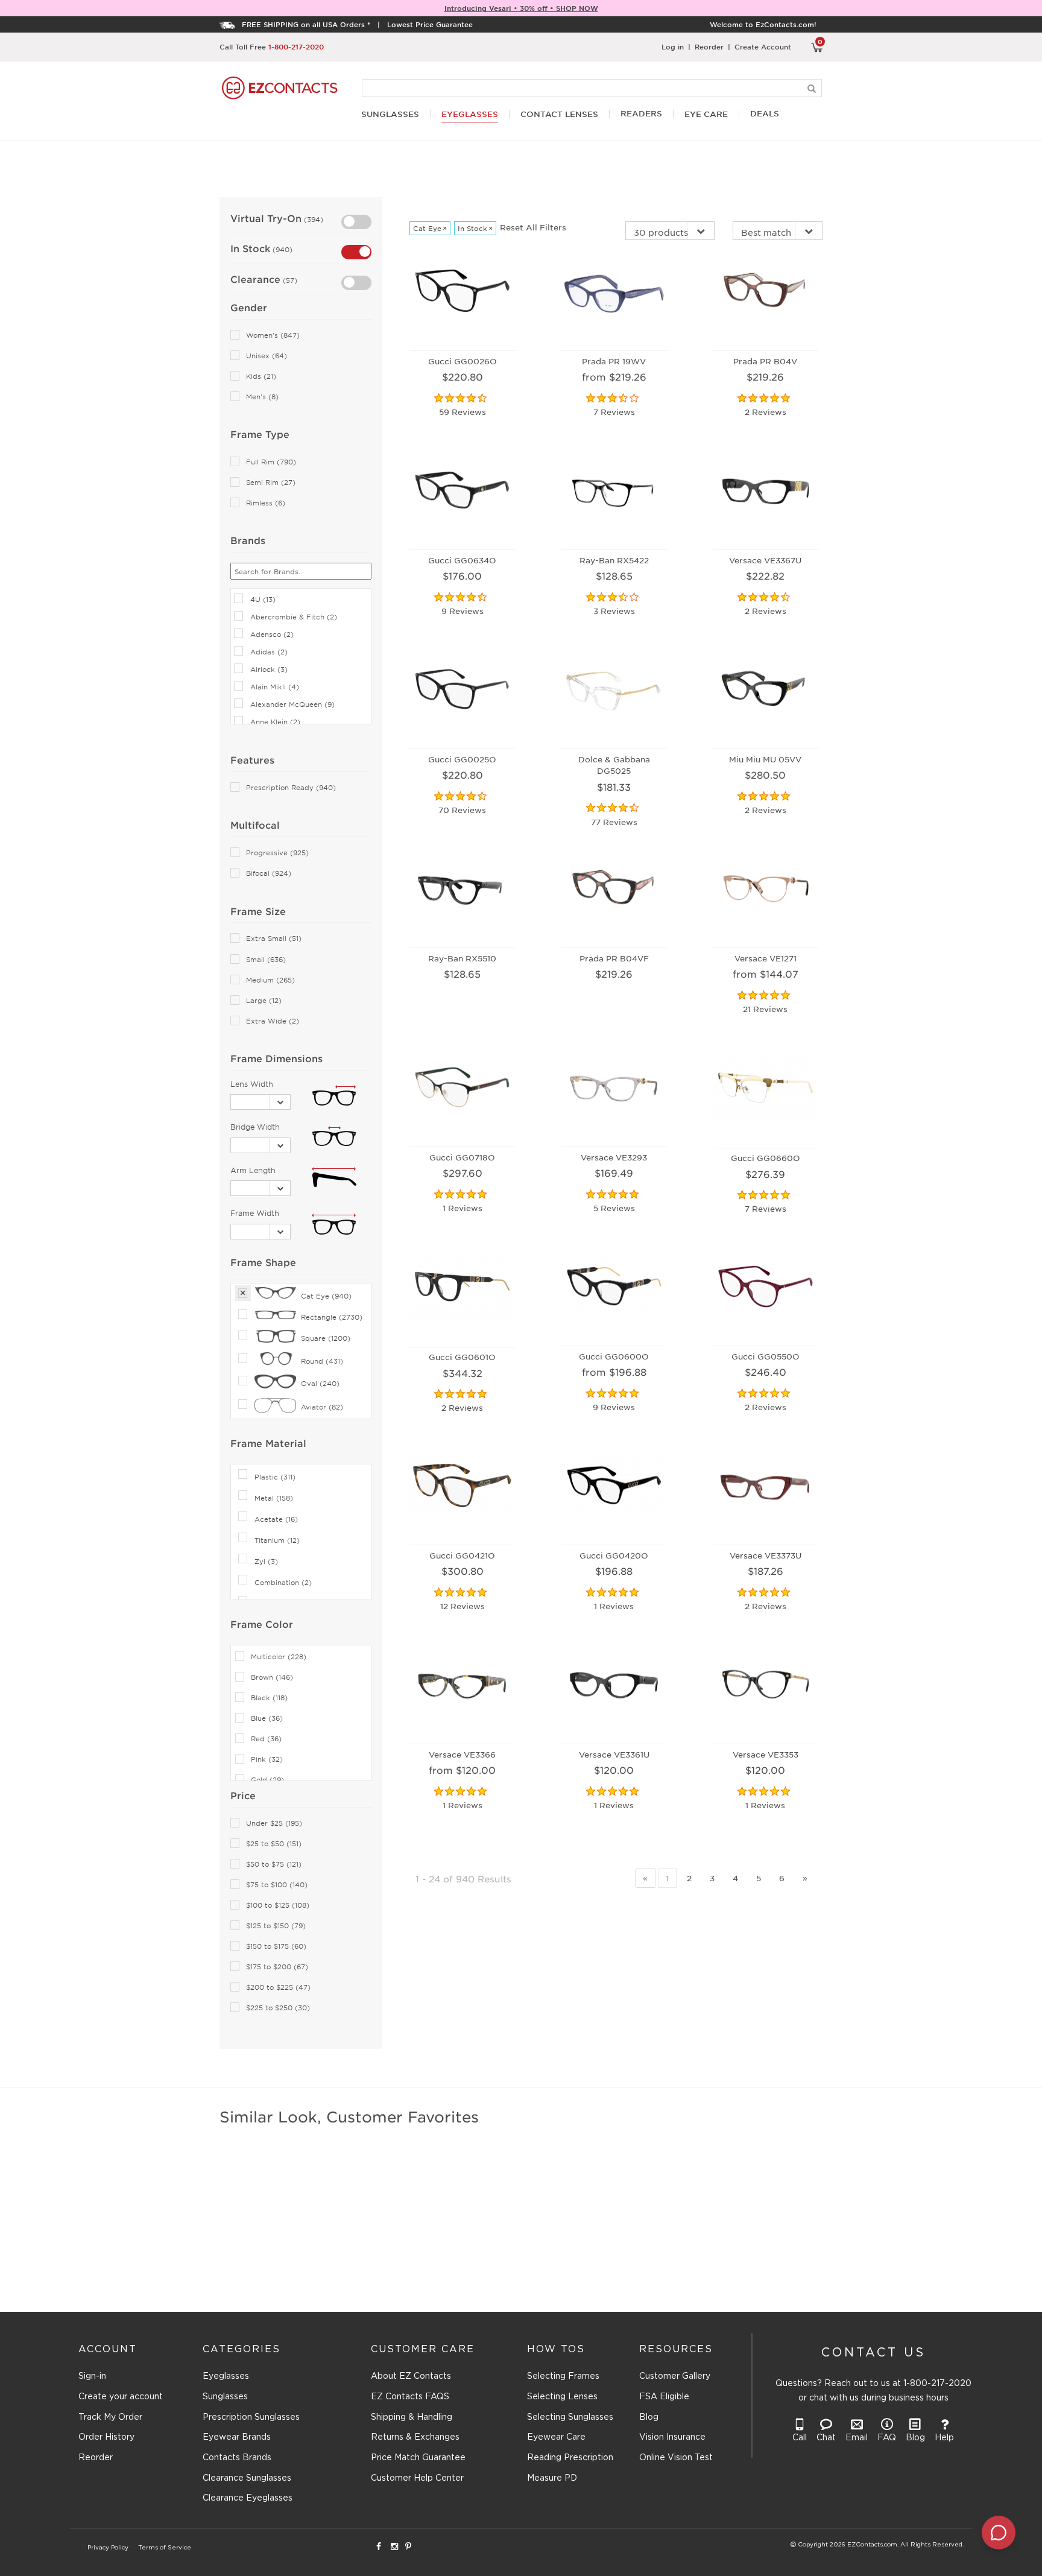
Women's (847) (273, 335)
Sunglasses (225, 2397)
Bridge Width (255, 1127)
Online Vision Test (676, 2458)
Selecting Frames (563, 2376)
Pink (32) (267, 1759)
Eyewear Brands (237, 2437)
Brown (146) (272, 1677)
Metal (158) (274, 1498)
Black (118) (269, 1698)
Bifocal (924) (269, 873)
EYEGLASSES (470, 114)
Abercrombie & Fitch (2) (294, 616)
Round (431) (322, 1361)
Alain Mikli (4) (275, 686)
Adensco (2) (272, 634)
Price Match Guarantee (418, 2458)
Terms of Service (165, 2548)
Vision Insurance (672, 2437)
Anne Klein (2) (275, 721)
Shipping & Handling (412, 2417)
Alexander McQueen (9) (292, 704)
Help (944, 2438)
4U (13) (263, 599)
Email (857, 2438)
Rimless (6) (266, 503)
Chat (826, 2438)
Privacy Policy (108, 2548)
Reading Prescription (570, 2458)
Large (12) (264, 1000)
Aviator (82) (322, 1407)
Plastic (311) (275, 1476)
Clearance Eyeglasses (248, 2498)
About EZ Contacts (411, 2376)
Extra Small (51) (274, 938)
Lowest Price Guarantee (430, 24)
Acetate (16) (276, 1519)
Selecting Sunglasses (570, 2417)
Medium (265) (270, 980)
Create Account (763, 46)
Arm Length (253, 1170)
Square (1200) (326, 1338)
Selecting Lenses (562, 2397)
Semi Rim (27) (271, 482)
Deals (765, 114)
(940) (281, 249)
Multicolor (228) (279, 1657)
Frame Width (255, 1213)
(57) (289, 280)
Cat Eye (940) (326, 1296)
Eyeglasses (226, 2376)
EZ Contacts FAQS (410, 2397)
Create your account (121, 2397)
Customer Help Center (417, 2478)
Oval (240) (320, 1383)
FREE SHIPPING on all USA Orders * (306, 24)
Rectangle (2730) (332, 1317)
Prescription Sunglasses (251, 2417)
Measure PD (552, 2478)
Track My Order (110, 2417)
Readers (641, 114)
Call (800, 2438)
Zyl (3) (266, 1561)
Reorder (709, 46)
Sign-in (92, 2376)
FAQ (887, 2438)
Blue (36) (267, 1718)
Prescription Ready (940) (291, 787)
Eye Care (706, 114)
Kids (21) (261, 376)
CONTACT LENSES (559, 114)
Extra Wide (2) (273, 1021)
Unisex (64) (267, 356)
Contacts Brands (237, 2458)
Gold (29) (267, 1780)
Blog (649, 2417)
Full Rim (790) (271, 462)
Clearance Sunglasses (247, 2478)
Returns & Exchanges (415, 2437)
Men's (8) (262, 397)
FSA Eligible (664, 2397)
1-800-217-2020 (296, 46)
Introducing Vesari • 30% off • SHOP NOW (521, 8)
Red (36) (266, 1739)
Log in (673, 46)
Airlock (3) (269, 669)
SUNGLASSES (390, 114)
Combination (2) (283, 1582)
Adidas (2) (269, 651)
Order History (106, 2437)
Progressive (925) (277, 853)
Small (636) (266, 959)
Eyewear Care (556, 2437)
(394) (312, 219)
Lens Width (252, 1084)
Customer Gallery (675, 2376)
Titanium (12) (277, 1540)
